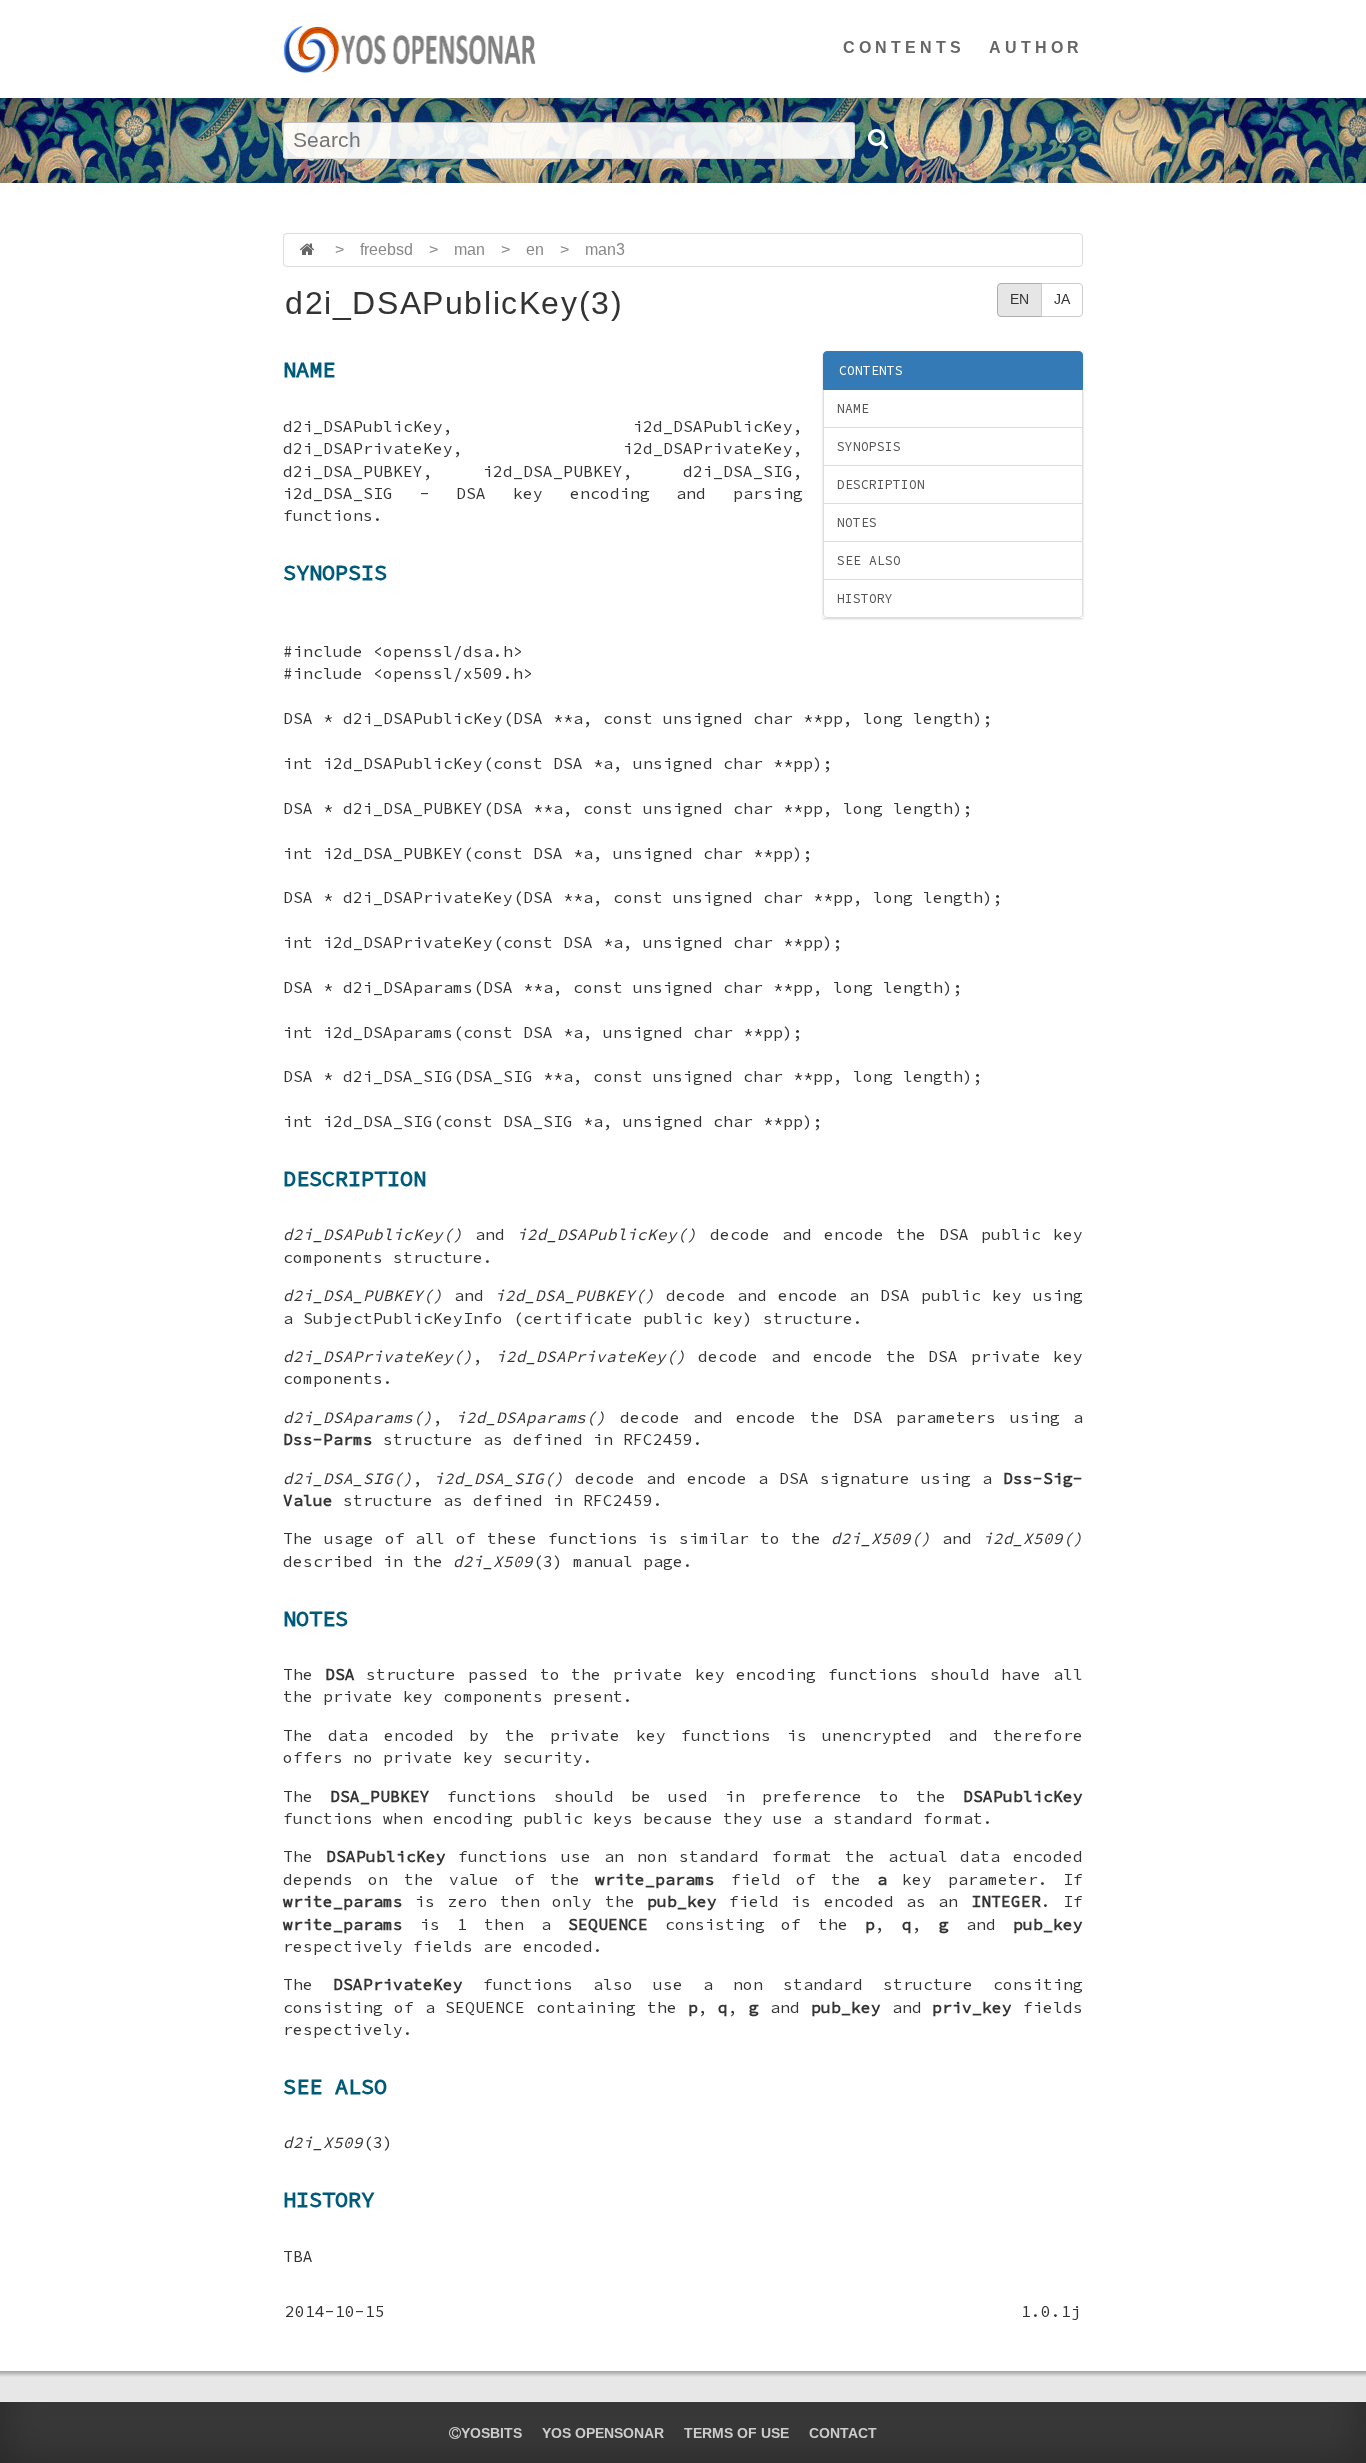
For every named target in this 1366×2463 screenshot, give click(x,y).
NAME (853, 408)
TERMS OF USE (736, 2433)
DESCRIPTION (881, 484)
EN (1019, 299)
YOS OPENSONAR (603, 2433)
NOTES (857, 522)
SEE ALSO (869, 560)
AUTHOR (1036, 47)
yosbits (491, 2433)
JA (1062, 299)
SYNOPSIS (869, 446)
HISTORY (865, 598)
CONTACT (843, 2433)
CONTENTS (904, 47)
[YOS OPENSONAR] (409, 49)
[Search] (877, 139)
